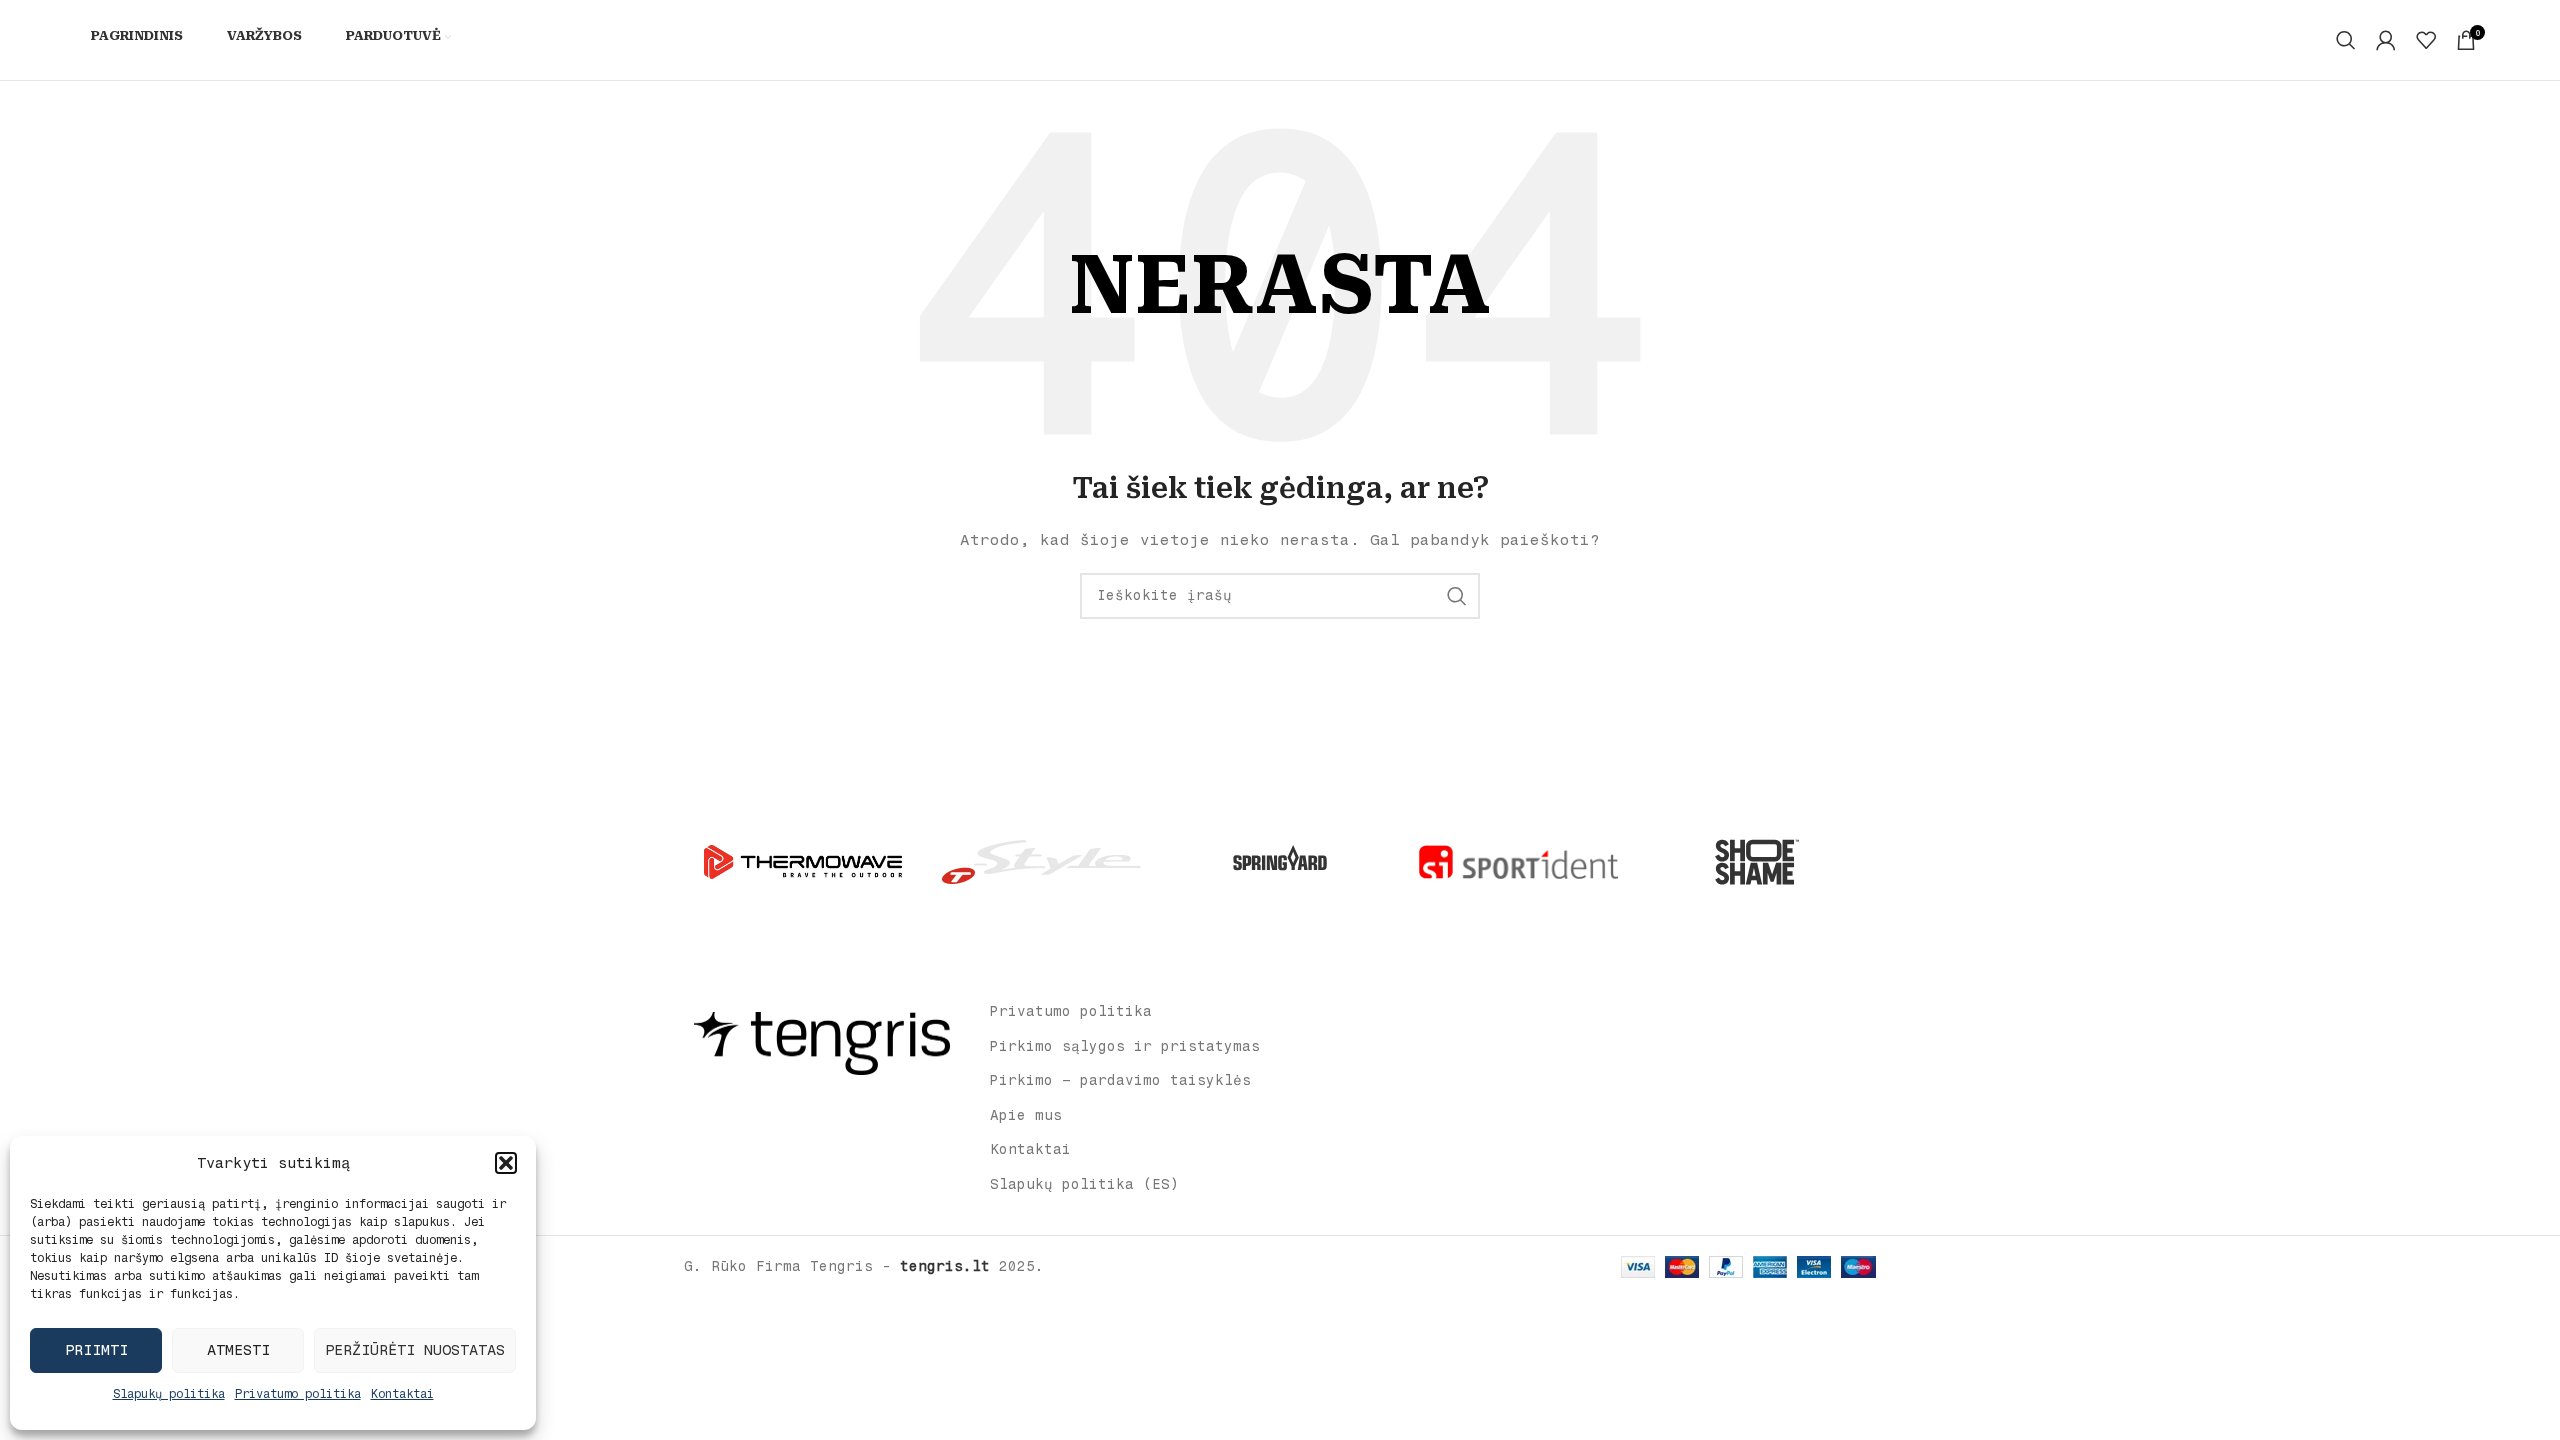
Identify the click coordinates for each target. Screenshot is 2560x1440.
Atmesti (238, 1350)
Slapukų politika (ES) (1084, 1184)
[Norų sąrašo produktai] (2426, 40)
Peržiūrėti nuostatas (415, 1350)
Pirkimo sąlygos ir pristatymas (1125, 1046)
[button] (506, 1163)
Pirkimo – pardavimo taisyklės (1120, 1080)
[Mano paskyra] (2386, 40)
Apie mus (1026, 1115)
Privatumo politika (298, 1394)
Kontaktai (402, 1394)
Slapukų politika (169, 1394)
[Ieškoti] (2346, 40)
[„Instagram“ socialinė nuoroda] (833, 1110)
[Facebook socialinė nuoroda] (807, 1110)
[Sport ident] (1518, 862)
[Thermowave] (803, 862)
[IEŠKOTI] (1457, 596)
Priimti (96, 1350)
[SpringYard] (1280, 862)
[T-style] (1041, 862)
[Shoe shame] (1757, 862)
